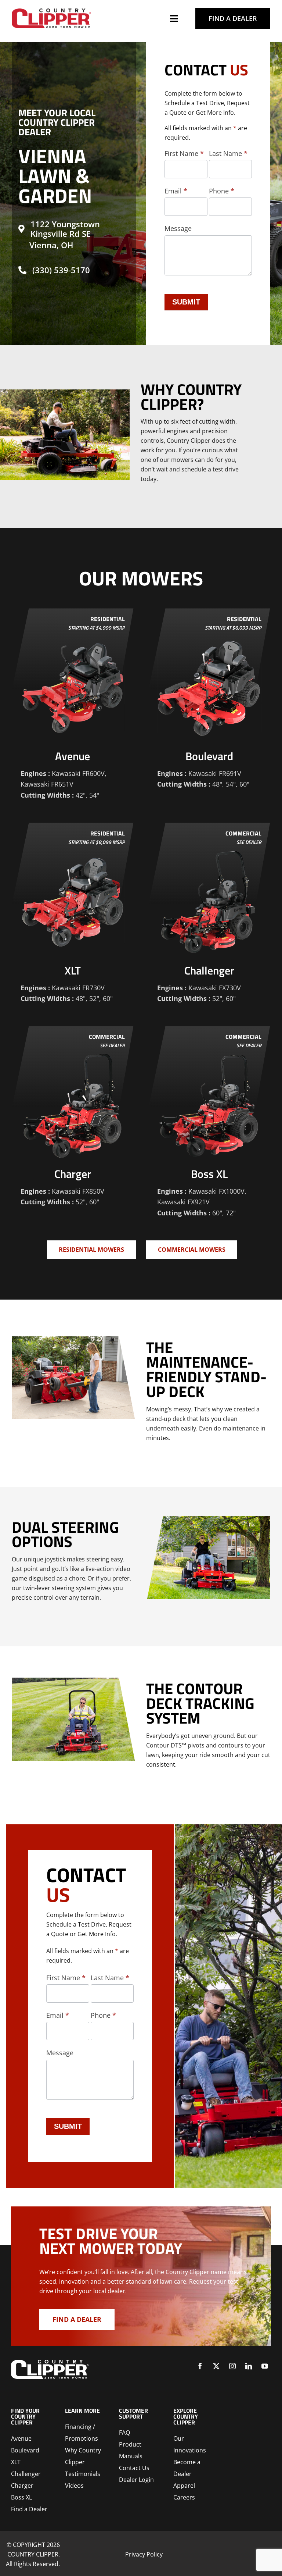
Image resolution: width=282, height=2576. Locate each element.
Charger (22, 2486)
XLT (16, 2462)
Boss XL (21, 2497)
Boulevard (25, 2450)
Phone (222, 191)
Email (176, 191)
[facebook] (200, 2366)
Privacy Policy (144, 2554)
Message (178, 228)
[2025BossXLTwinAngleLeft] (51, 11)
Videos (74, 2486)
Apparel (184, 2486)
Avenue (21, 2438)
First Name (184, 153)
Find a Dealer (29, 2509)
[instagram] (232, 2366)
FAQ (124, 2433)
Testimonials (83, 2474)
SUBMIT (186, 302)
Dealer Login (136, 2480)
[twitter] (216, 2366)
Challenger (26, 2474)
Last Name (228, 153)
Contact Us (134, 2468)
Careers (184, 2497)
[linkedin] (249, 2366)
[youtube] (265, 2366)
